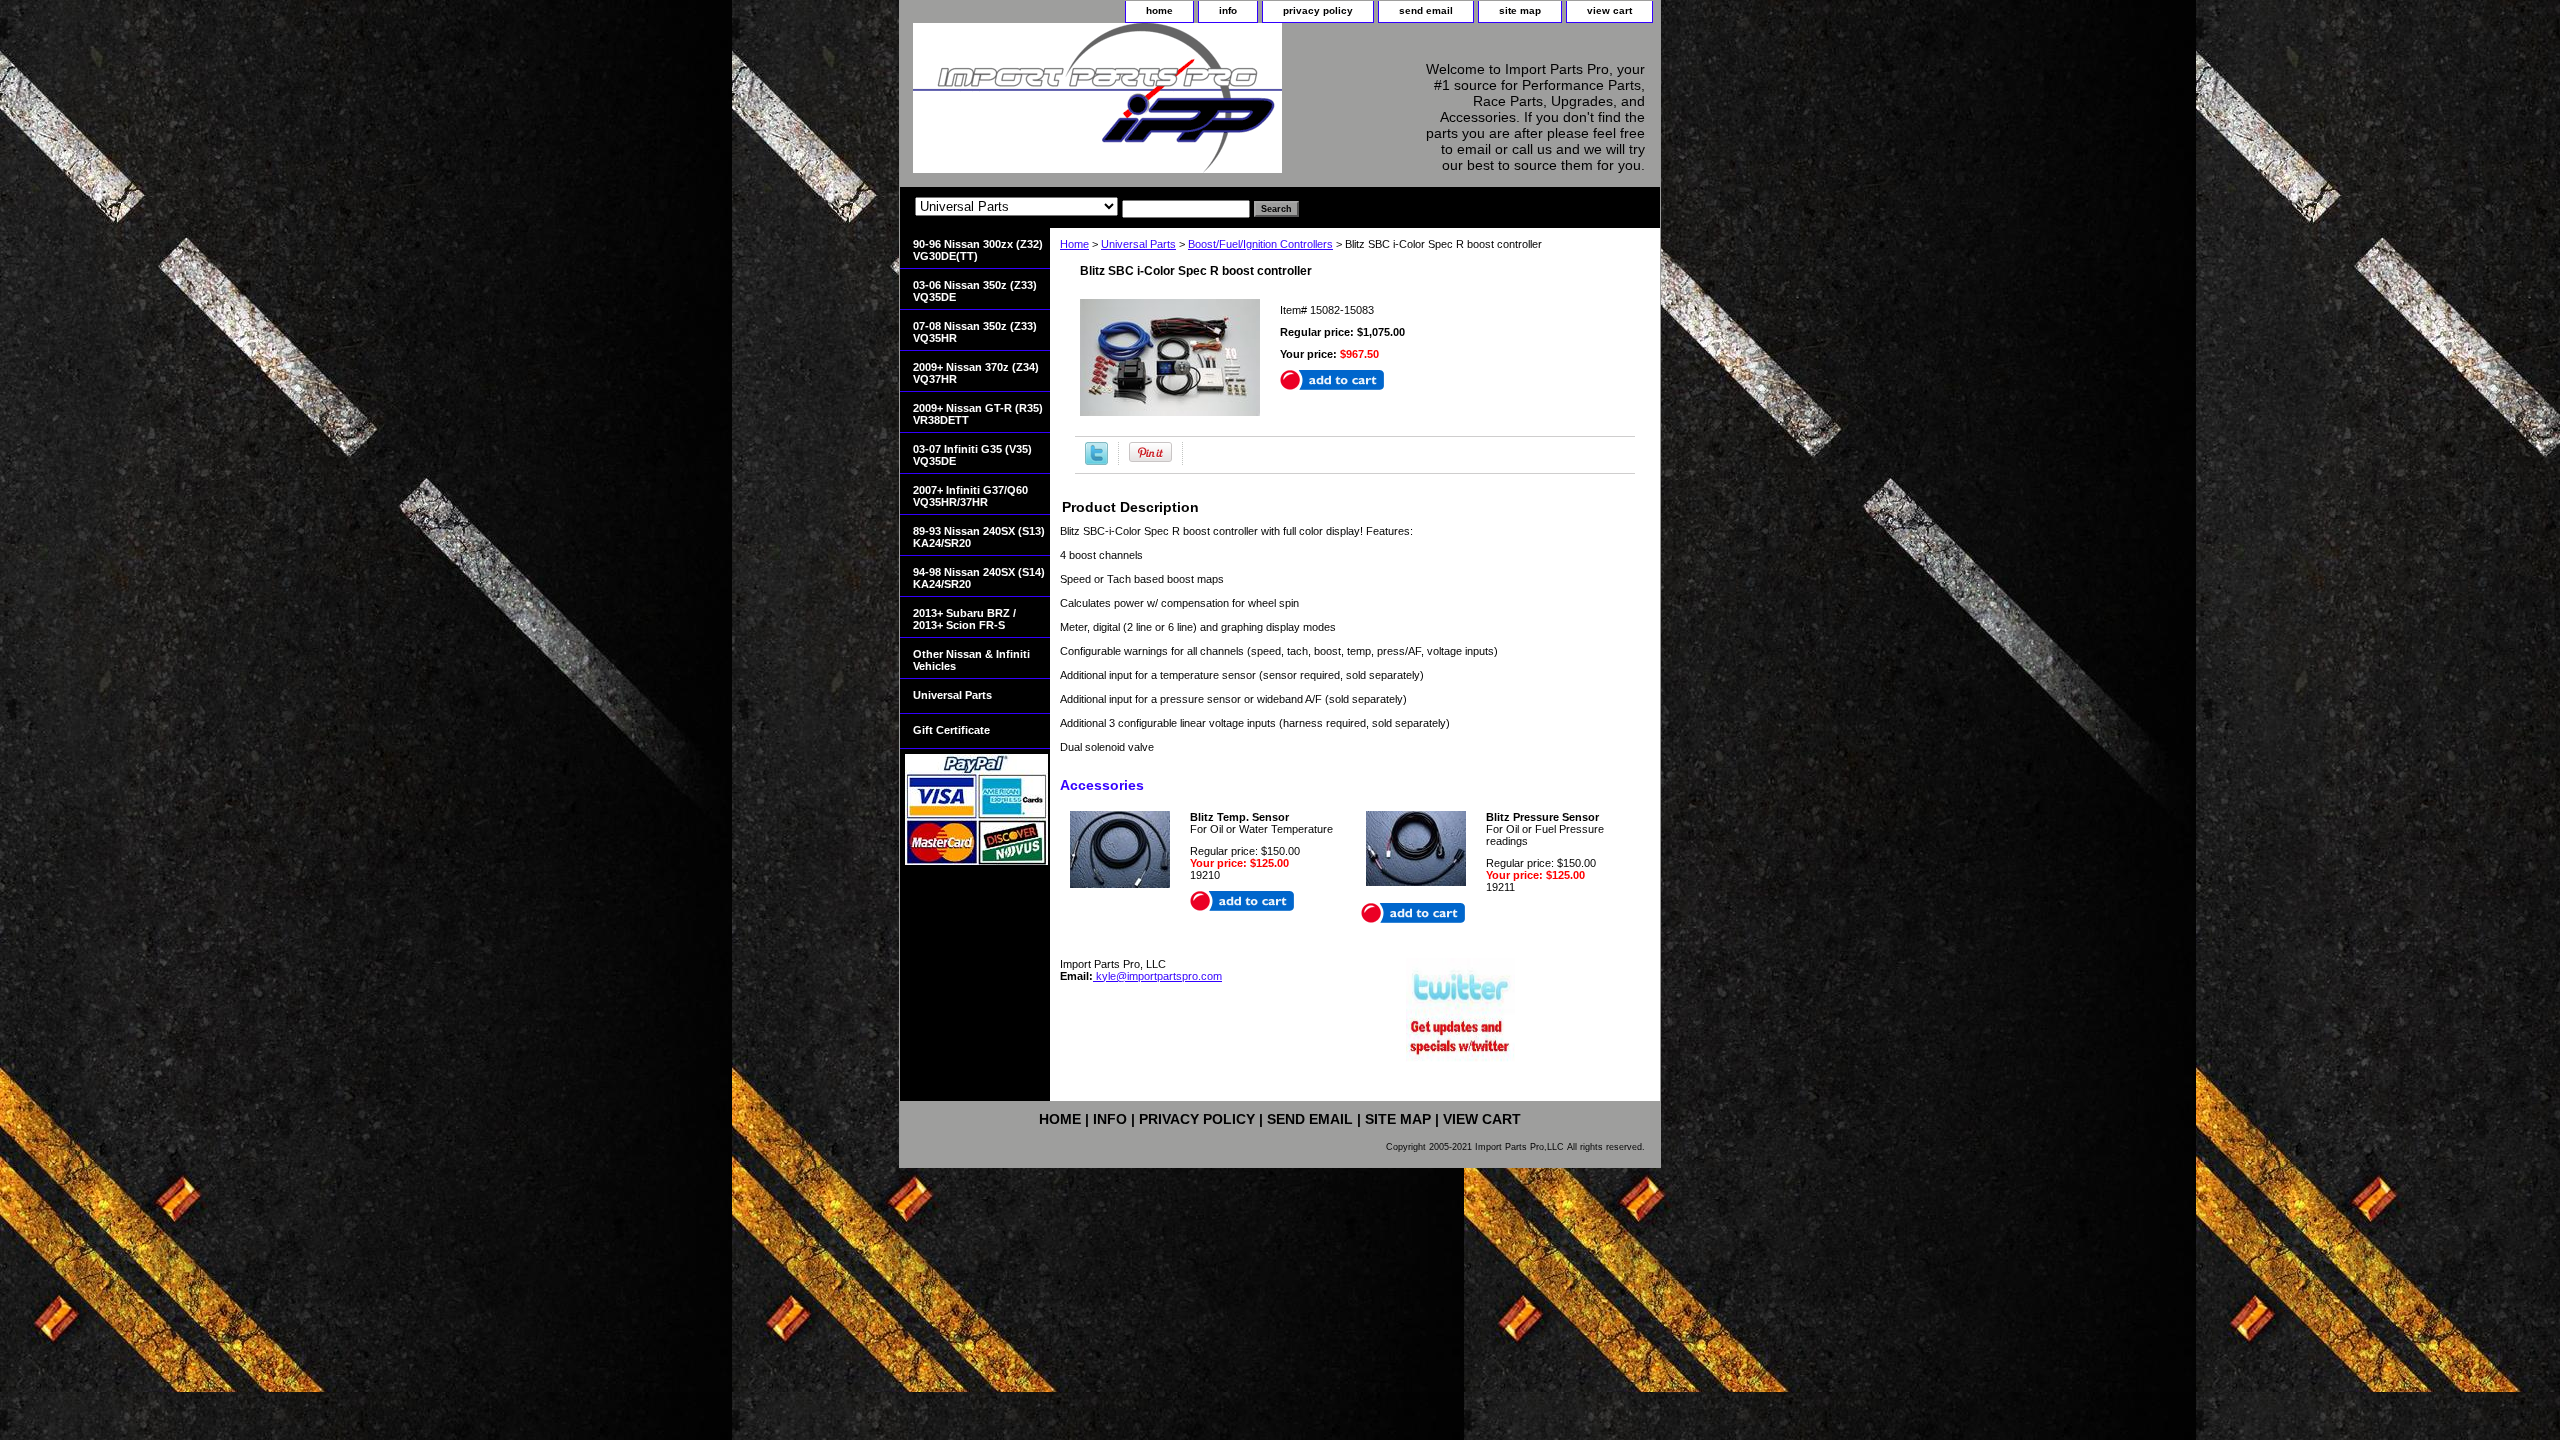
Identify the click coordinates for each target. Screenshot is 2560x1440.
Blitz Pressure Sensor (1542, 817)
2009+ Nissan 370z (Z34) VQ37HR (976, 373)
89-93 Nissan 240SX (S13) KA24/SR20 (979, 537)
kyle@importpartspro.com (1157, 976)
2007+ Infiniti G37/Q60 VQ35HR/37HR (970, 496)
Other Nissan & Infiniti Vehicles (971, 660)
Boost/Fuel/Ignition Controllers (1260, 244)
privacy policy (1318, 10)
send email (1426, 10)
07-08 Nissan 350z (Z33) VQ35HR (975, 332)
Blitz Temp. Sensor (1239, 817)
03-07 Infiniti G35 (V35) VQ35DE (972, 455)
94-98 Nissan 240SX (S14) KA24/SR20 (979, 578)
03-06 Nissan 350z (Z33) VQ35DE (975, 291)
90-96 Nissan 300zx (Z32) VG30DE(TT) (978, 250)
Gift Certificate (951, 730)
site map (1520, 10)
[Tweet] (1096, 461)
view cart (1609, 10)
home (1159, 10)
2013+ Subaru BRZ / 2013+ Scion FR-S (964, 619)
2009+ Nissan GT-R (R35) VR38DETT (978, 414)
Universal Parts (1138, 244)
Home (1074, 244)
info (1228, 10)
